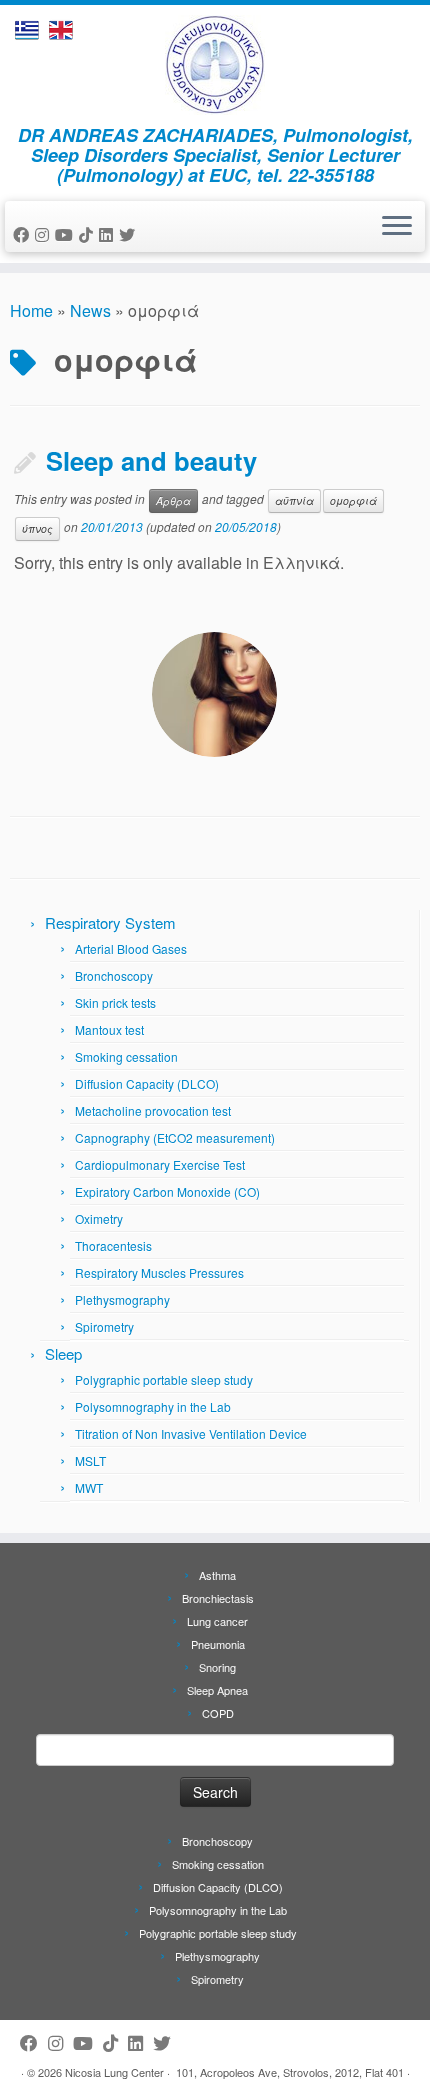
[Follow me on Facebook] (24, 234)
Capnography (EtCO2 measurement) (175, 1137)
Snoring (217, 1667)
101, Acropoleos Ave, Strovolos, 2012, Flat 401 (290, 2072)
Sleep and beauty (151, 460)
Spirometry (104, 1326)
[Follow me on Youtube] (67, 234)
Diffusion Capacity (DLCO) (147, 1083)
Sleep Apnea (217, 1690)
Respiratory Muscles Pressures (159, 1272)
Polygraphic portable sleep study (164, 1379)
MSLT (90, 1460)
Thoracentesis (113, 1245)
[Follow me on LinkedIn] (109, 234)
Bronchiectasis (218, 1598)
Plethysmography (122, 1299)
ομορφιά (353, 500)
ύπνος (37, 528)
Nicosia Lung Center (114, 2072)
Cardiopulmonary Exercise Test (160, 1164)
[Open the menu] (397, 227)
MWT (89, 1487)
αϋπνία (294, 500)
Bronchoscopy (114, 975)
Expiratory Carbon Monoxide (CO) (167, 1191)
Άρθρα (173, 500)
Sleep (63, 1353)
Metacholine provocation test (153, 1110)
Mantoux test (109, 1029)
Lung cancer (217, 1621)
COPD (218, 1713)
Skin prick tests (115, 1002)
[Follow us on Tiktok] (89, 234)
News (90, 310)
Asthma (217, 1575)
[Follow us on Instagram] (45, 234)
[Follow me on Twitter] (130, 234)
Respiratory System (110, 922)
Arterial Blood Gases (131, 948)
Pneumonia (218, 1644)
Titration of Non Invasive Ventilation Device (191, 1433)
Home (31, 310)
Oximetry (99, 1218)
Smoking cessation (126, 1056)
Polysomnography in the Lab (153, 1406)
